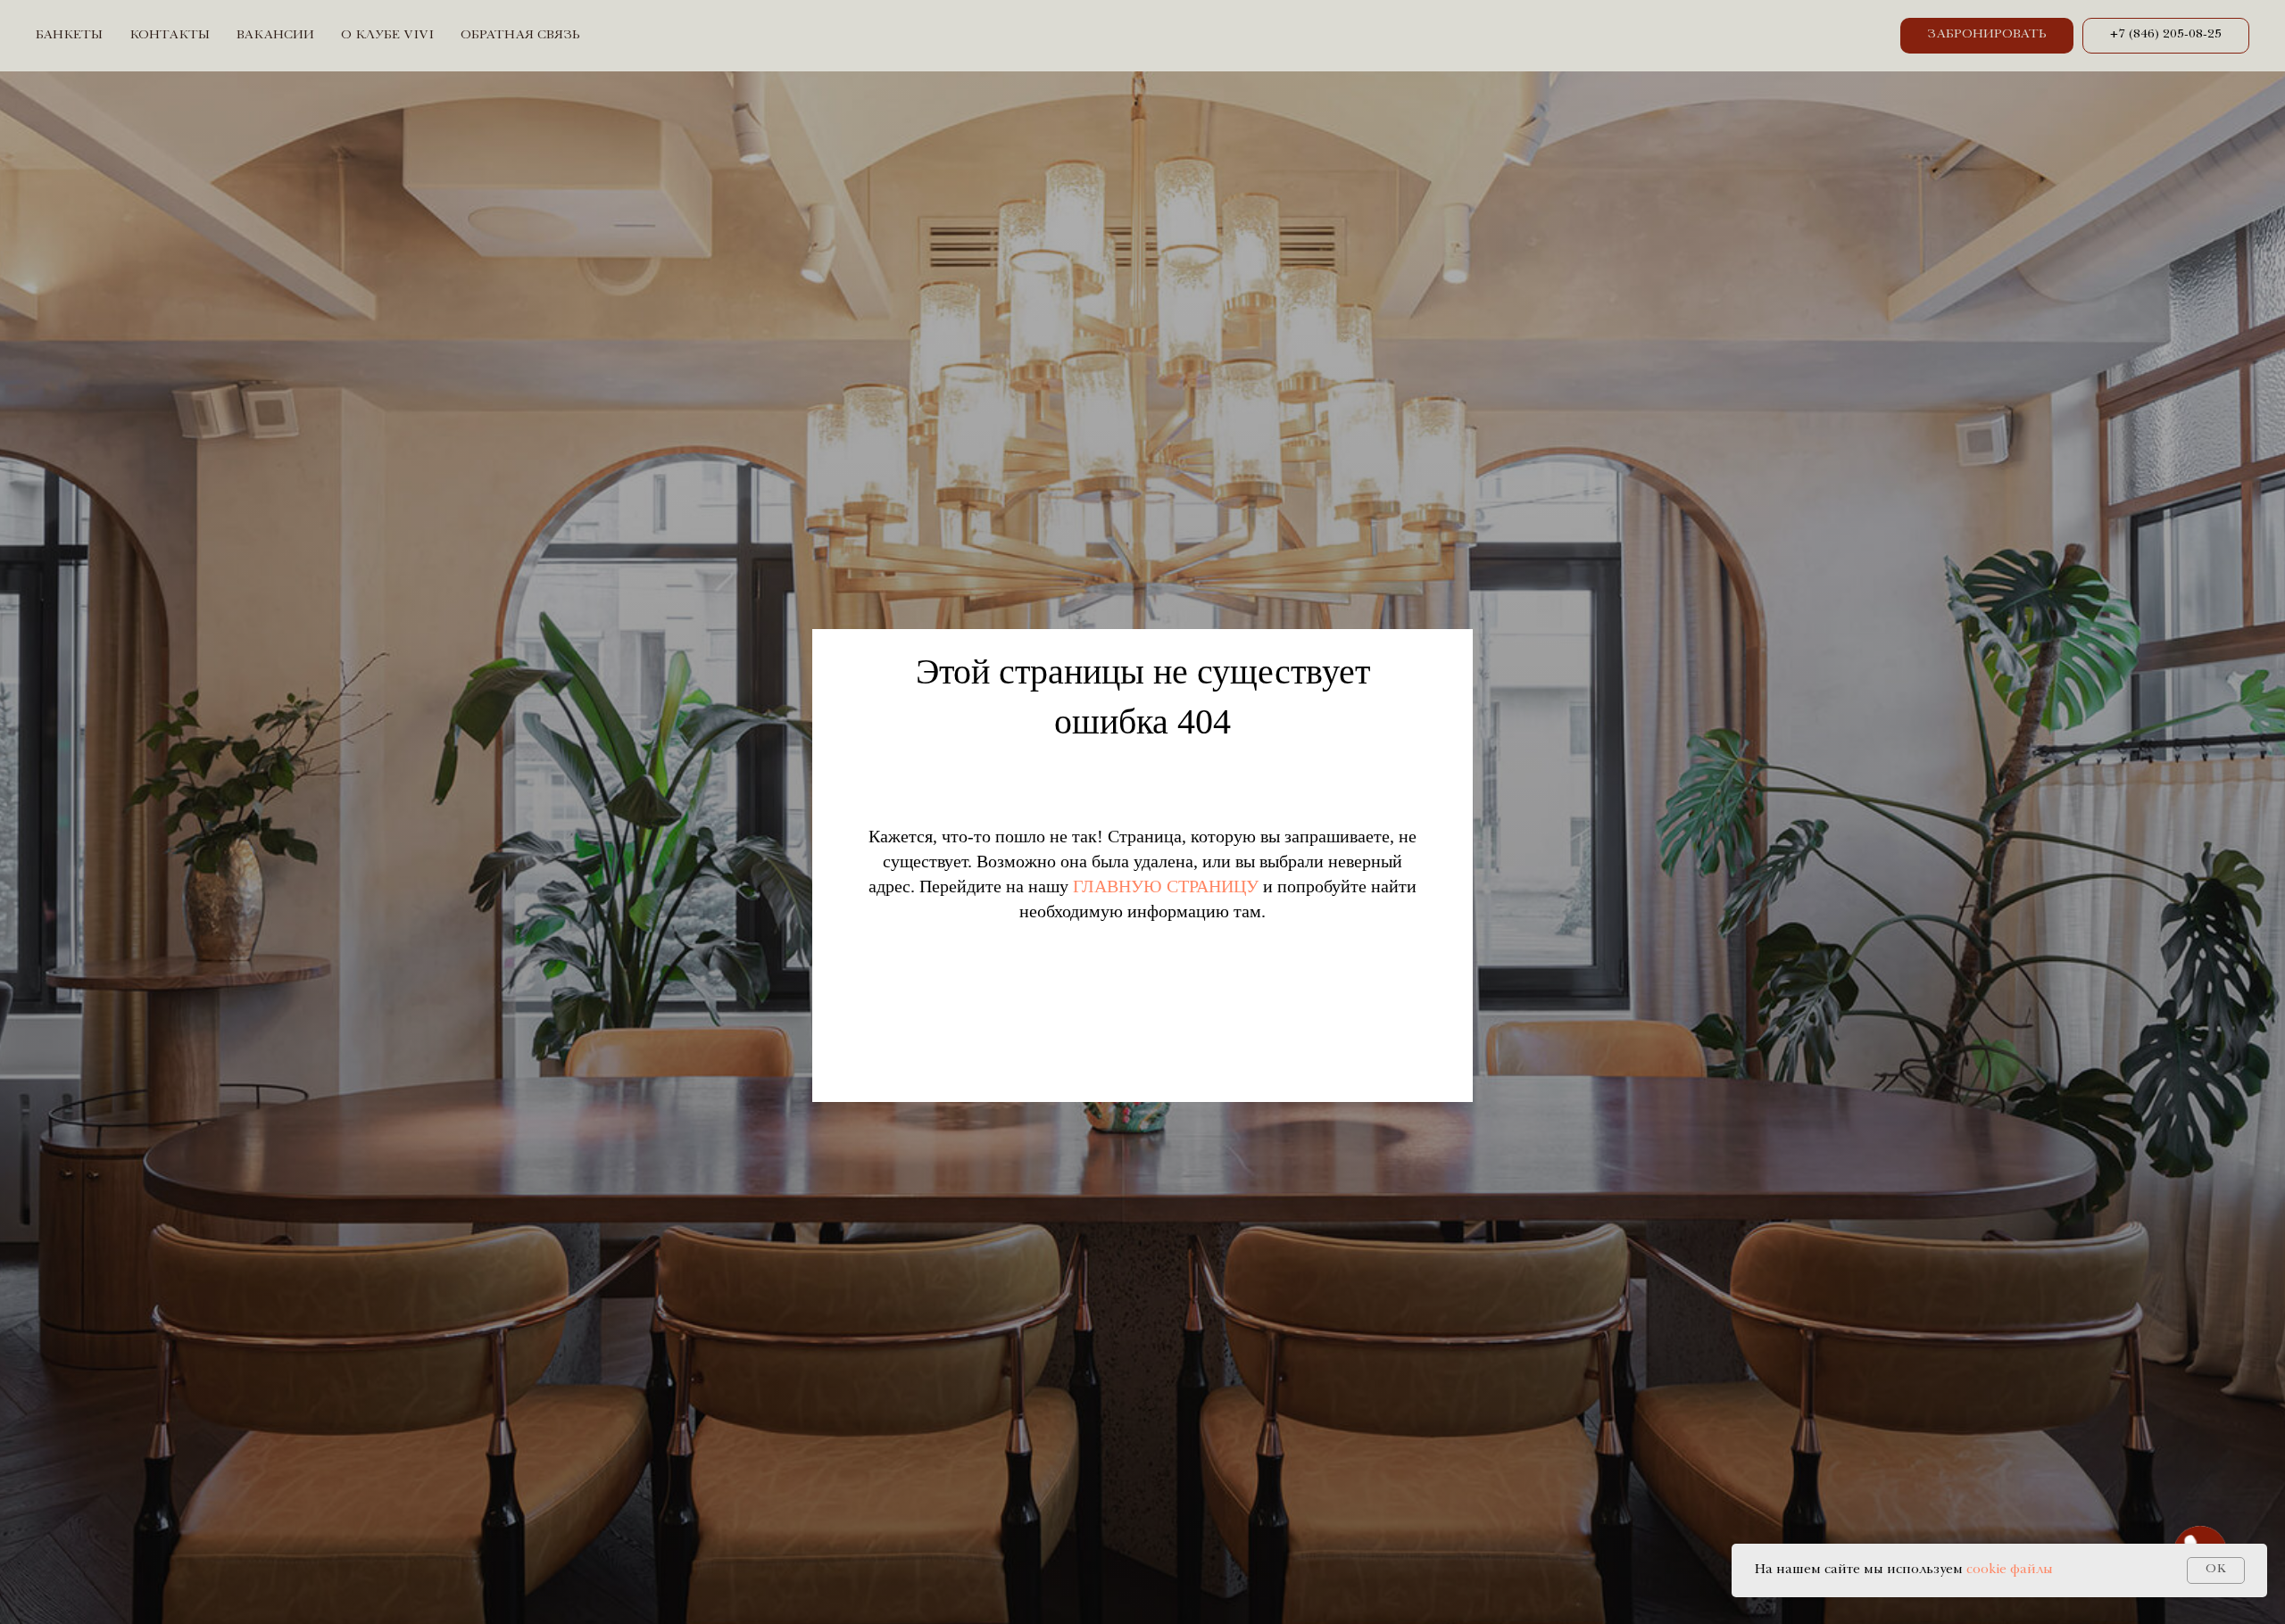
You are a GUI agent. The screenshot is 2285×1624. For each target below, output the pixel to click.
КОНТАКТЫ (170, 36)
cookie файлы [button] (2010, 1570)
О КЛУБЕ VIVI (387, 36)
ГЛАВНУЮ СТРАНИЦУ (1166, 886)
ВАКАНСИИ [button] (275, 36)
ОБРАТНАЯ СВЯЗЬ (520, 36)
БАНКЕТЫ (69, 36)
